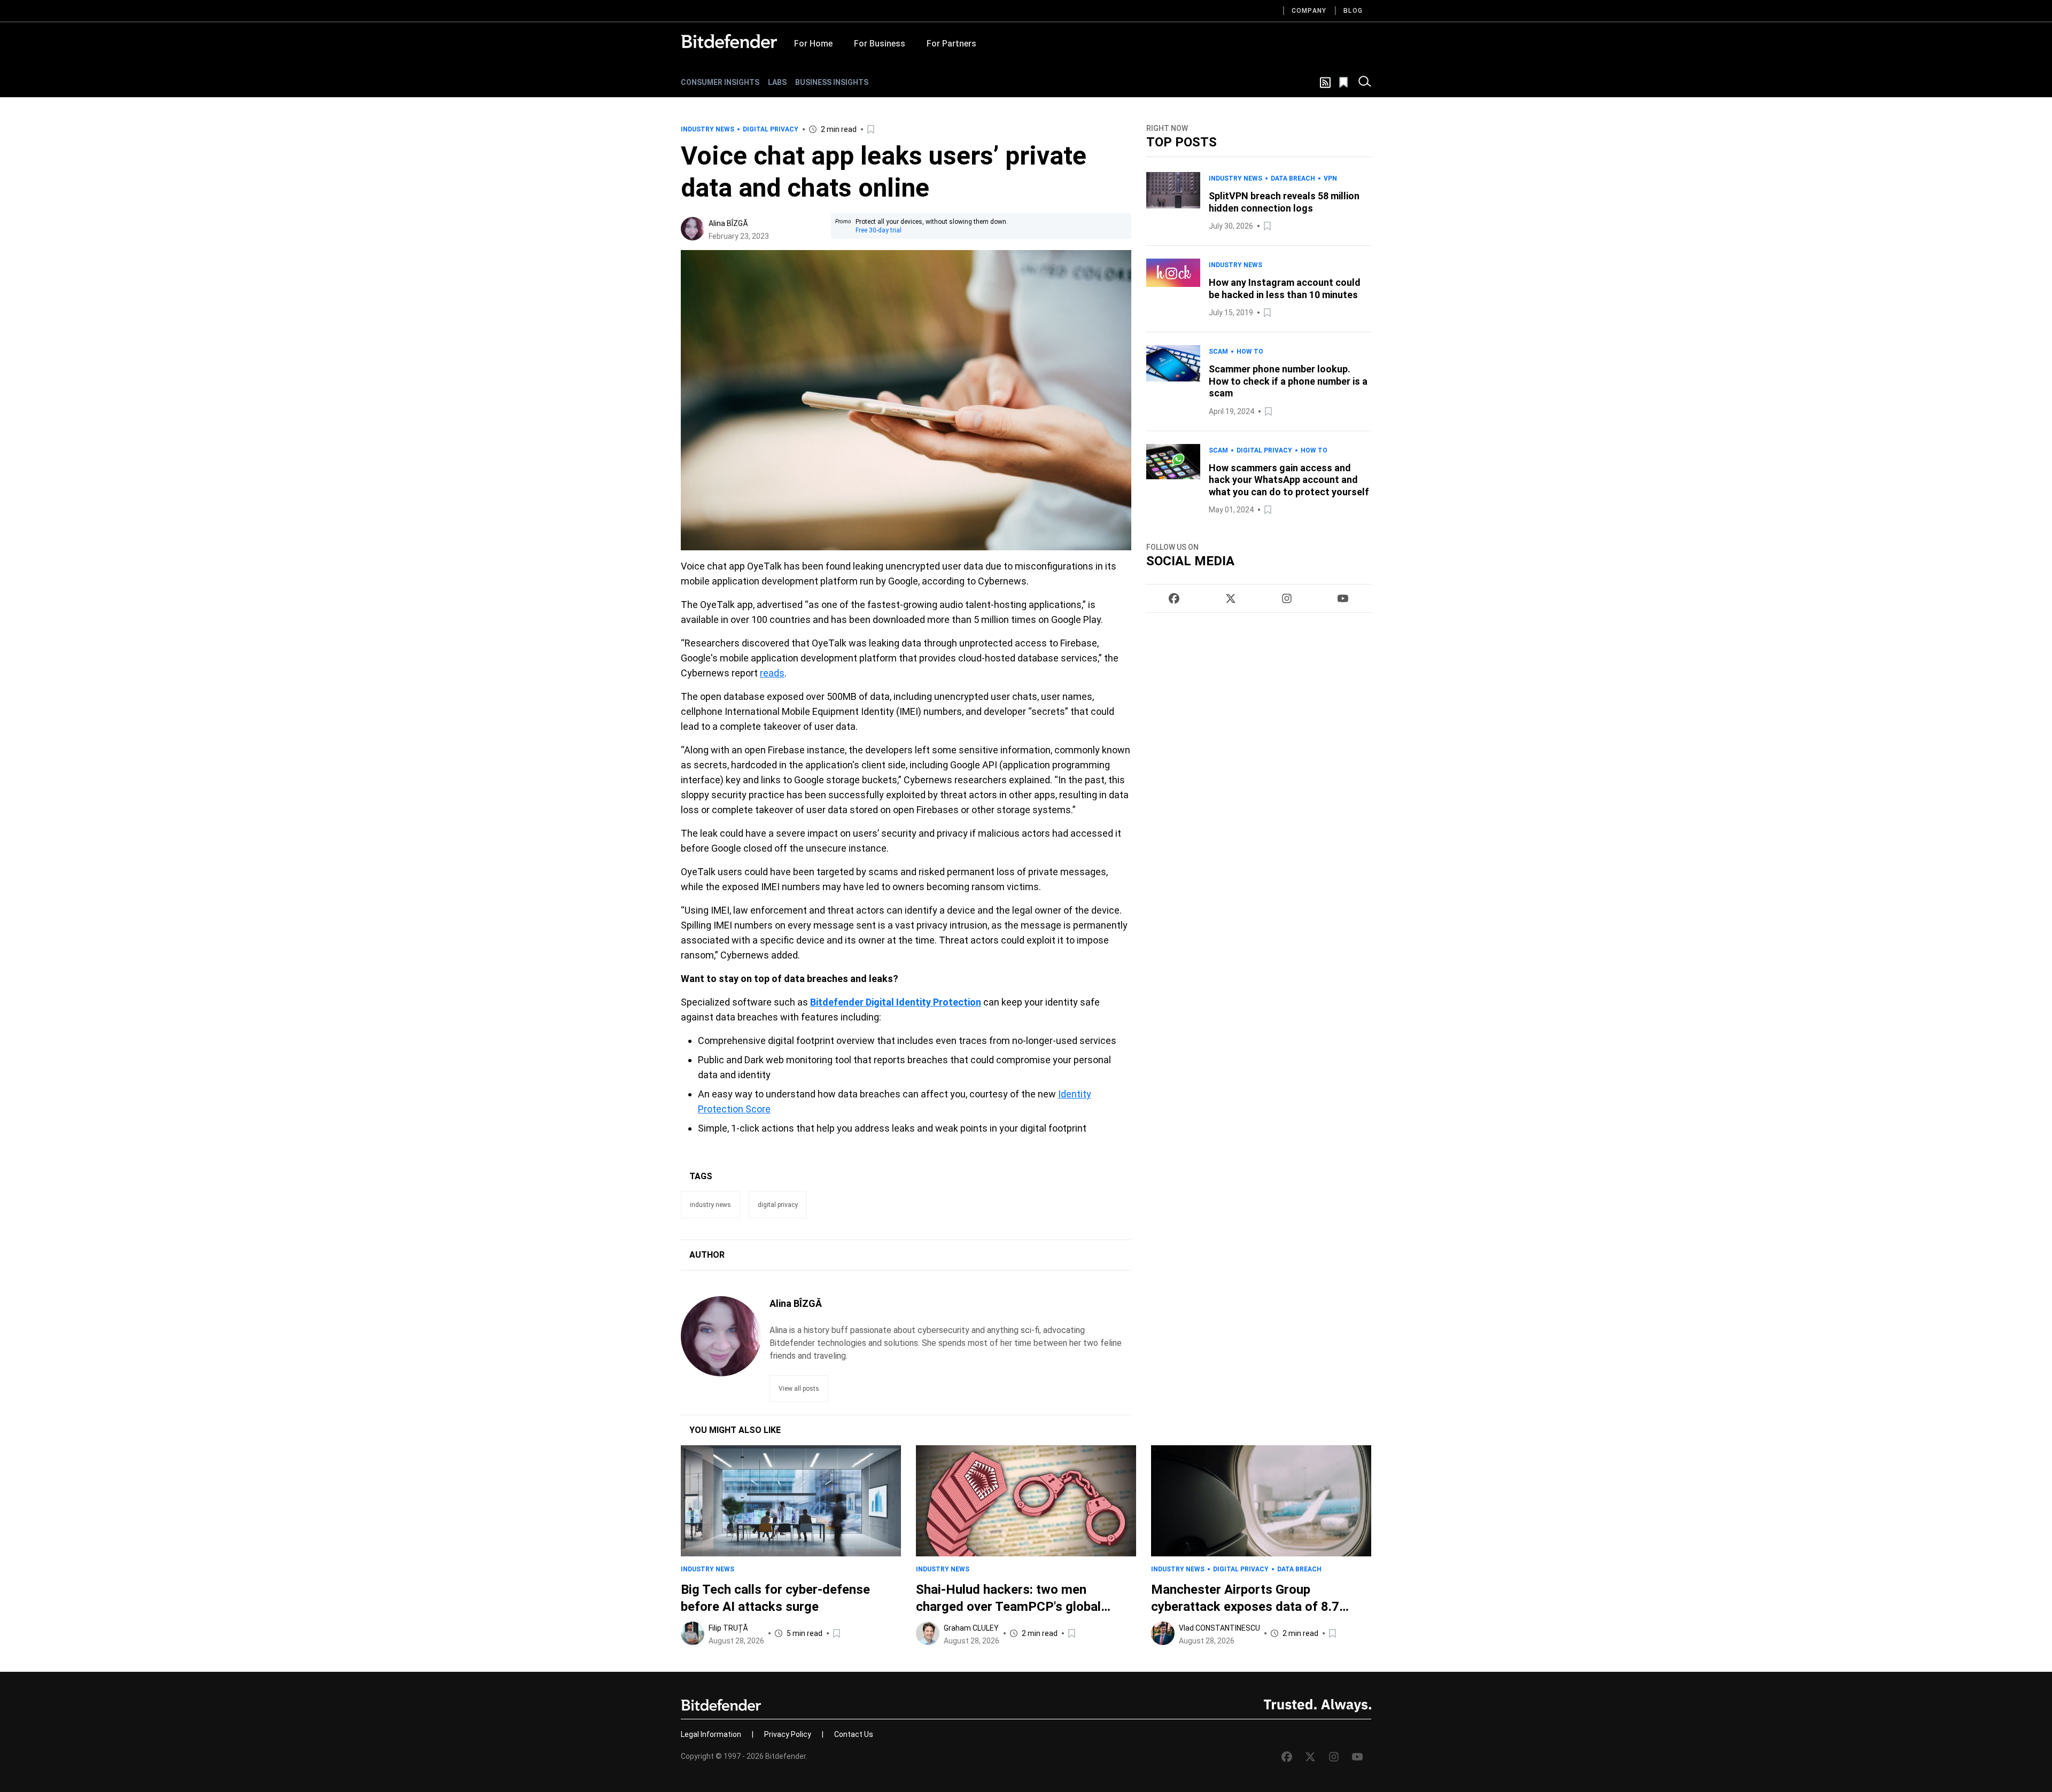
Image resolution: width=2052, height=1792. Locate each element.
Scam (1218, 352)
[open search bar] (1365, 82)
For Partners (951, 44)
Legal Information (711, 1734)
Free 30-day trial (879, 230)
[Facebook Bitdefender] (1174, 598)
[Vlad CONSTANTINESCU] (1163, 1633)
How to (1250, 352)
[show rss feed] (1325, 83)
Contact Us (854, 1734)
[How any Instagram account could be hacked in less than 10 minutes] (1173, 289)
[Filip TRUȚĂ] (693, 1633)
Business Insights (832, 82)
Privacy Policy (788, 1734)
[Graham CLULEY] (928, 1633)
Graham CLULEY (971, 1628)
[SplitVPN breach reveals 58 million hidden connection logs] (1173, 202)
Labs (777, 82)
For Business (880, 44)
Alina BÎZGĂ (728, 223)
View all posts (799, 1389)
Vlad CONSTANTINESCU (1219, 1628)
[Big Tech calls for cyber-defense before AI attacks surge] (791, 1501)
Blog (1353, 11)
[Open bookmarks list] (1344, 82)
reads (772, 673)
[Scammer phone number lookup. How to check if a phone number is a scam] (1173, 381)
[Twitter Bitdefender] (1231, 598)
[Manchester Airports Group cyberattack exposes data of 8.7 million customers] (1261, 1501)
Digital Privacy (771, 129)
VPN (1330, 178)
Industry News (708, 129)
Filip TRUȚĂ (728, 1628)
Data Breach (1293, 178)
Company (1309, 11)
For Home (813, 44)
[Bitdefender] (729, 41)
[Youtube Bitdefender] (1343, 598)
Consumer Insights (720, 82)
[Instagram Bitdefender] (1287, 598)
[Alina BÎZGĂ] (693, 229)
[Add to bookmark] (872, 129)
